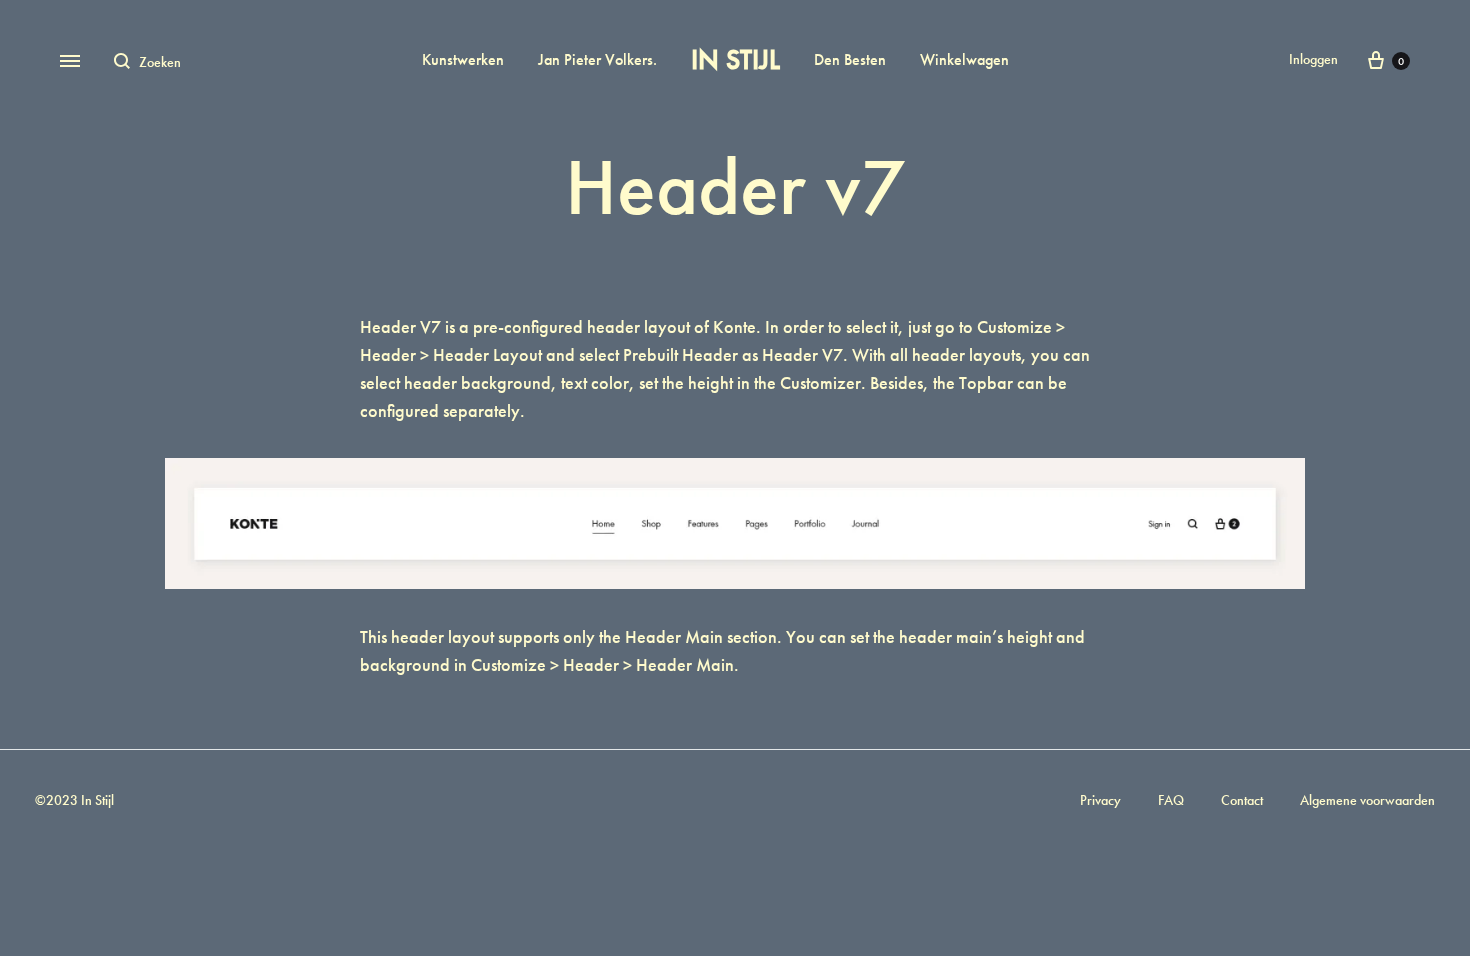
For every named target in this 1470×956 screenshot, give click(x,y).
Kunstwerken (463, 59)
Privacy (1100, 800)
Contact (1242, 800)
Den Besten (850, 59)
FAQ (1171, 800)
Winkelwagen (964, 59)
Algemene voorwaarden (1367, 800)
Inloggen (1313, 59)
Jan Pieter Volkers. (597, 59)
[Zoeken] (126, 60)
